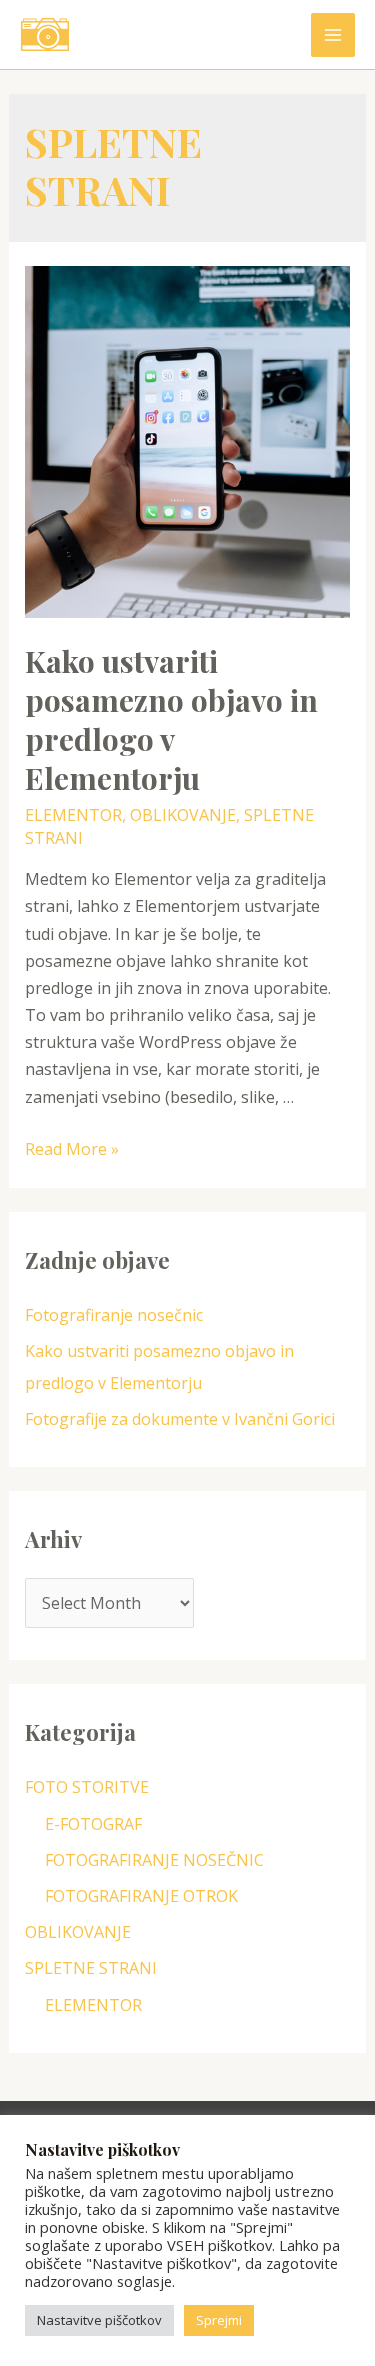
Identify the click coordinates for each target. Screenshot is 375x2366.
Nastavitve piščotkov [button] (99, 2320)
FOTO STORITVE (87, 1787)
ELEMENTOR (73, 815)
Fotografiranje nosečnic (116, 1315)
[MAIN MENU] (333, 35)
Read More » (72, 1149)
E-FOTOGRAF (93, 1824)
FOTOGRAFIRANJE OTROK (141, 1896)
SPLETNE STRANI (91, 1968)
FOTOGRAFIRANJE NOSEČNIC (154, 1860)
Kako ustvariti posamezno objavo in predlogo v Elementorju (171, 719)
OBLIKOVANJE (183, 815)
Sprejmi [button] (219, 2320)
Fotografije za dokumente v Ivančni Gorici (180, 1419)
